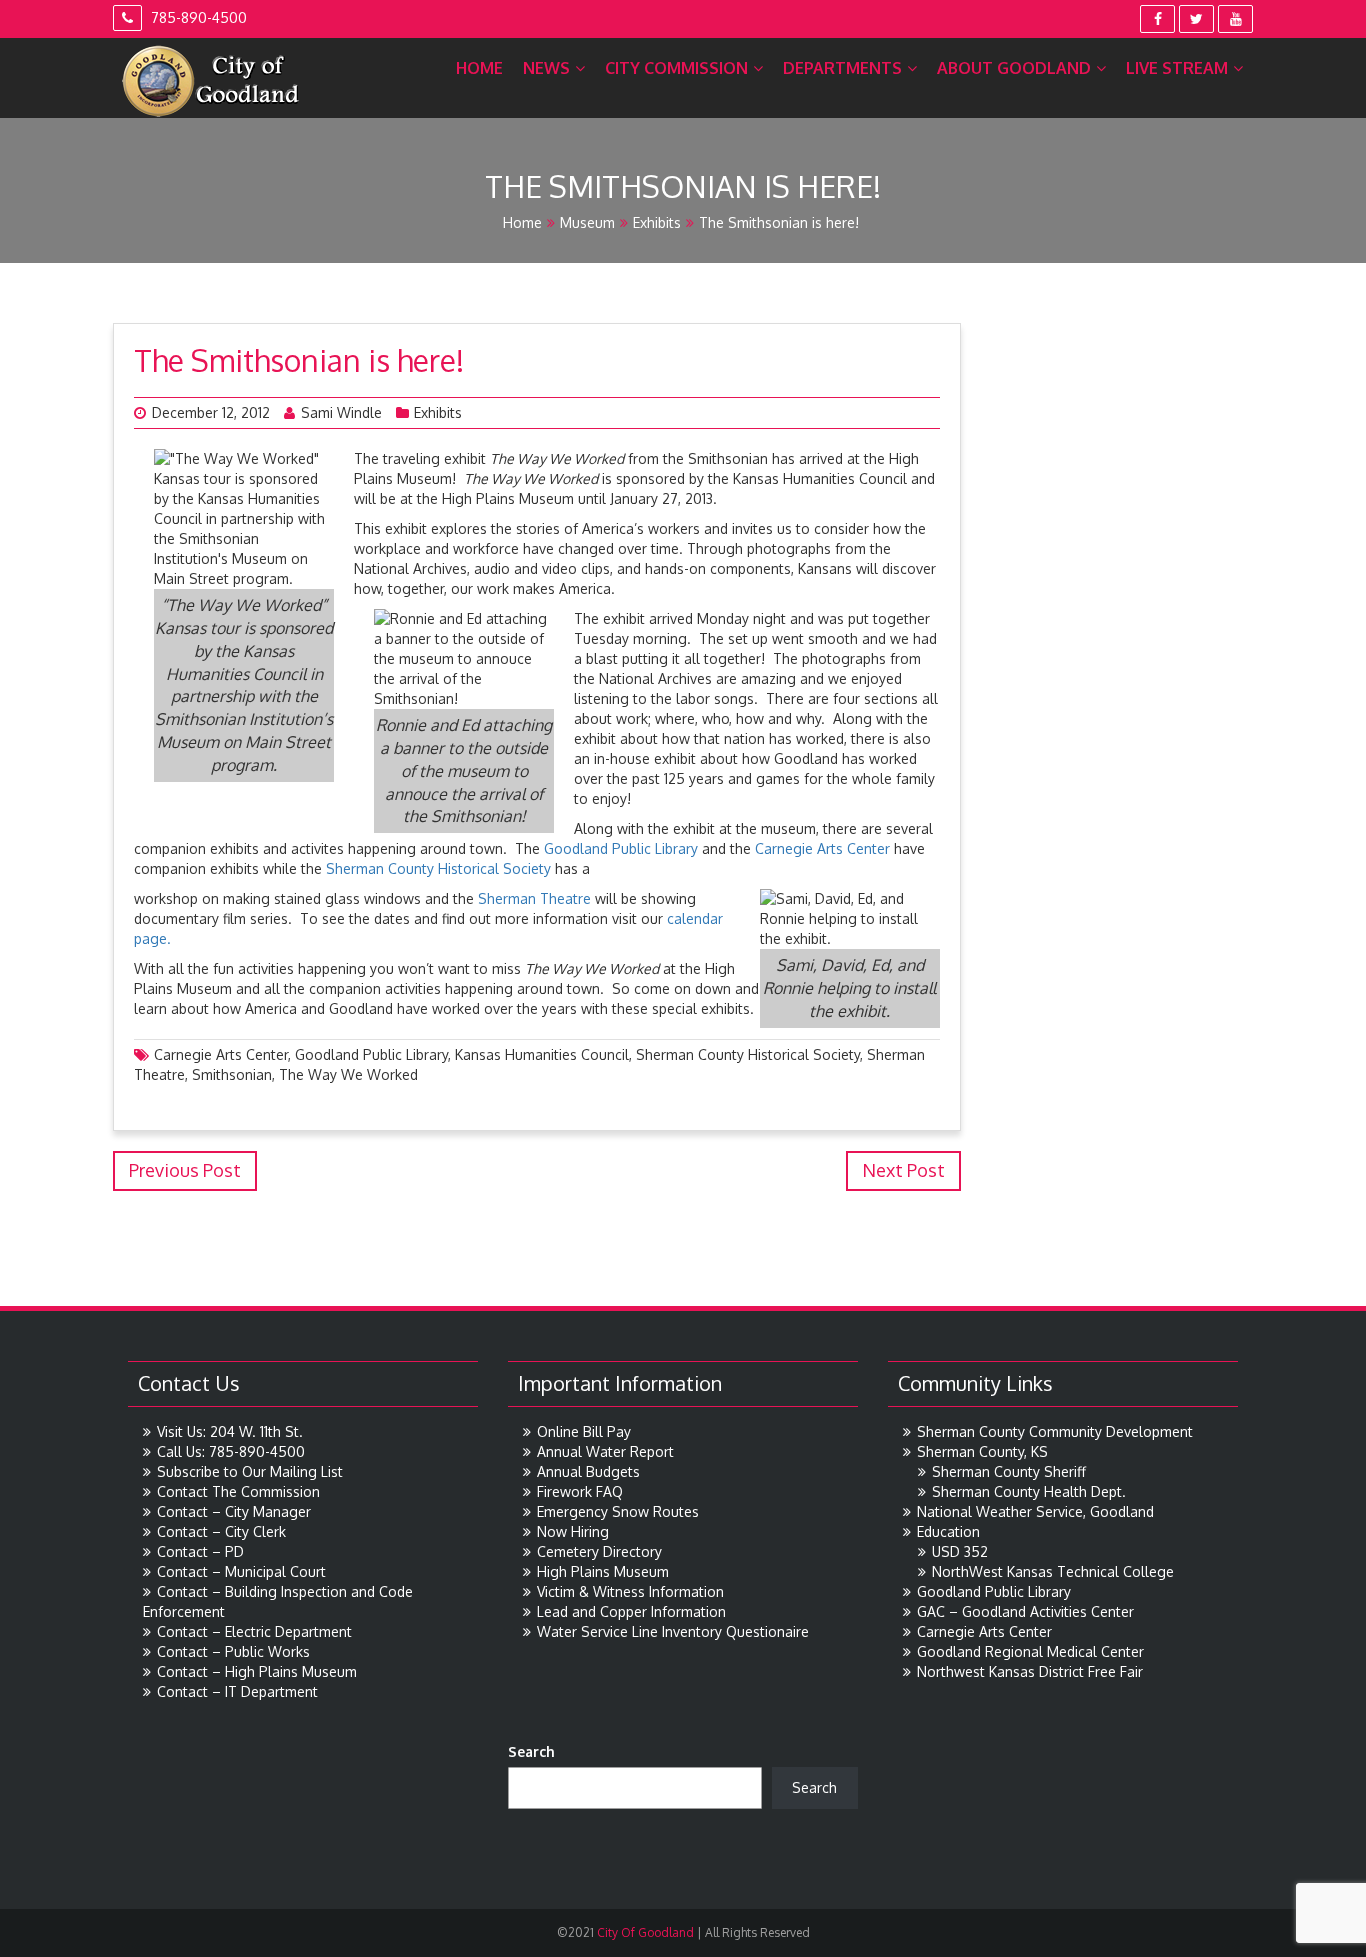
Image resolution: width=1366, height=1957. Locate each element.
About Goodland (1014, 68)
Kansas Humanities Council (542, 1054)
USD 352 (960, 1551)
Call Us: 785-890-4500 (231, 1451)
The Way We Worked (348, 1074)
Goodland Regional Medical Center (1030, 1651)
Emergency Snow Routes (618, 1511)
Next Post (903, 1170)
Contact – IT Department (237, 1691)
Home (479, 68)
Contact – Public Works (233, 1651)
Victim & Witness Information (630, 1591)
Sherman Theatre (536, 898)
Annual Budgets (588, 1471)
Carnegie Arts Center (822, 848)
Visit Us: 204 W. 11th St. (230, 1431)
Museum (587, 222)
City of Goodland (644, 1932)
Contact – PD (200, 1551)
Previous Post (185, 1170)
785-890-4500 (197, 17)
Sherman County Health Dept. (1029, 1491)
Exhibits (657, 222)
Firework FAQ (580, 1491)
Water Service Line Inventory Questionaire (673, 1631)
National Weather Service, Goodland (1035, 1511)
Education (948, 1531)
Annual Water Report (605, 1451)
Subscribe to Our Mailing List (250, 1471)
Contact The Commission (238, 1491)
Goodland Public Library (623, 848)
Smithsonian (232, 1074)
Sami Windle (341, 412)
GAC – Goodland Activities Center (1025, 1611)
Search (531, 1751)
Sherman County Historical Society (440, 868)
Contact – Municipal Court (241, 1571)
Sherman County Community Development (1055, 1431)
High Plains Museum (603, 1571)
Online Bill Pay (584, 1431)
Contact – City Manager (234, 1511)
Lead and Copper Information (631, 1611)
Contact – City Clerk (221, 1531)
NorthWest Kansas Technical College (1053, 1571)
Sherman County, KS (982, 1451)
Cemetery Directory (599, 1551)
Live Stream (1177, 68)
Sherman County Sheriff (1009, 1471)
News (546, 68)
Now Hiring (573, 1531)
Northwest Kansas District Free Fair (1030, 1671)
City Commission (676, 68)
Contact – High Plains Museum (257, 1671)
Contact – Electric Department (254, 1631)
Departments (842, 68)
